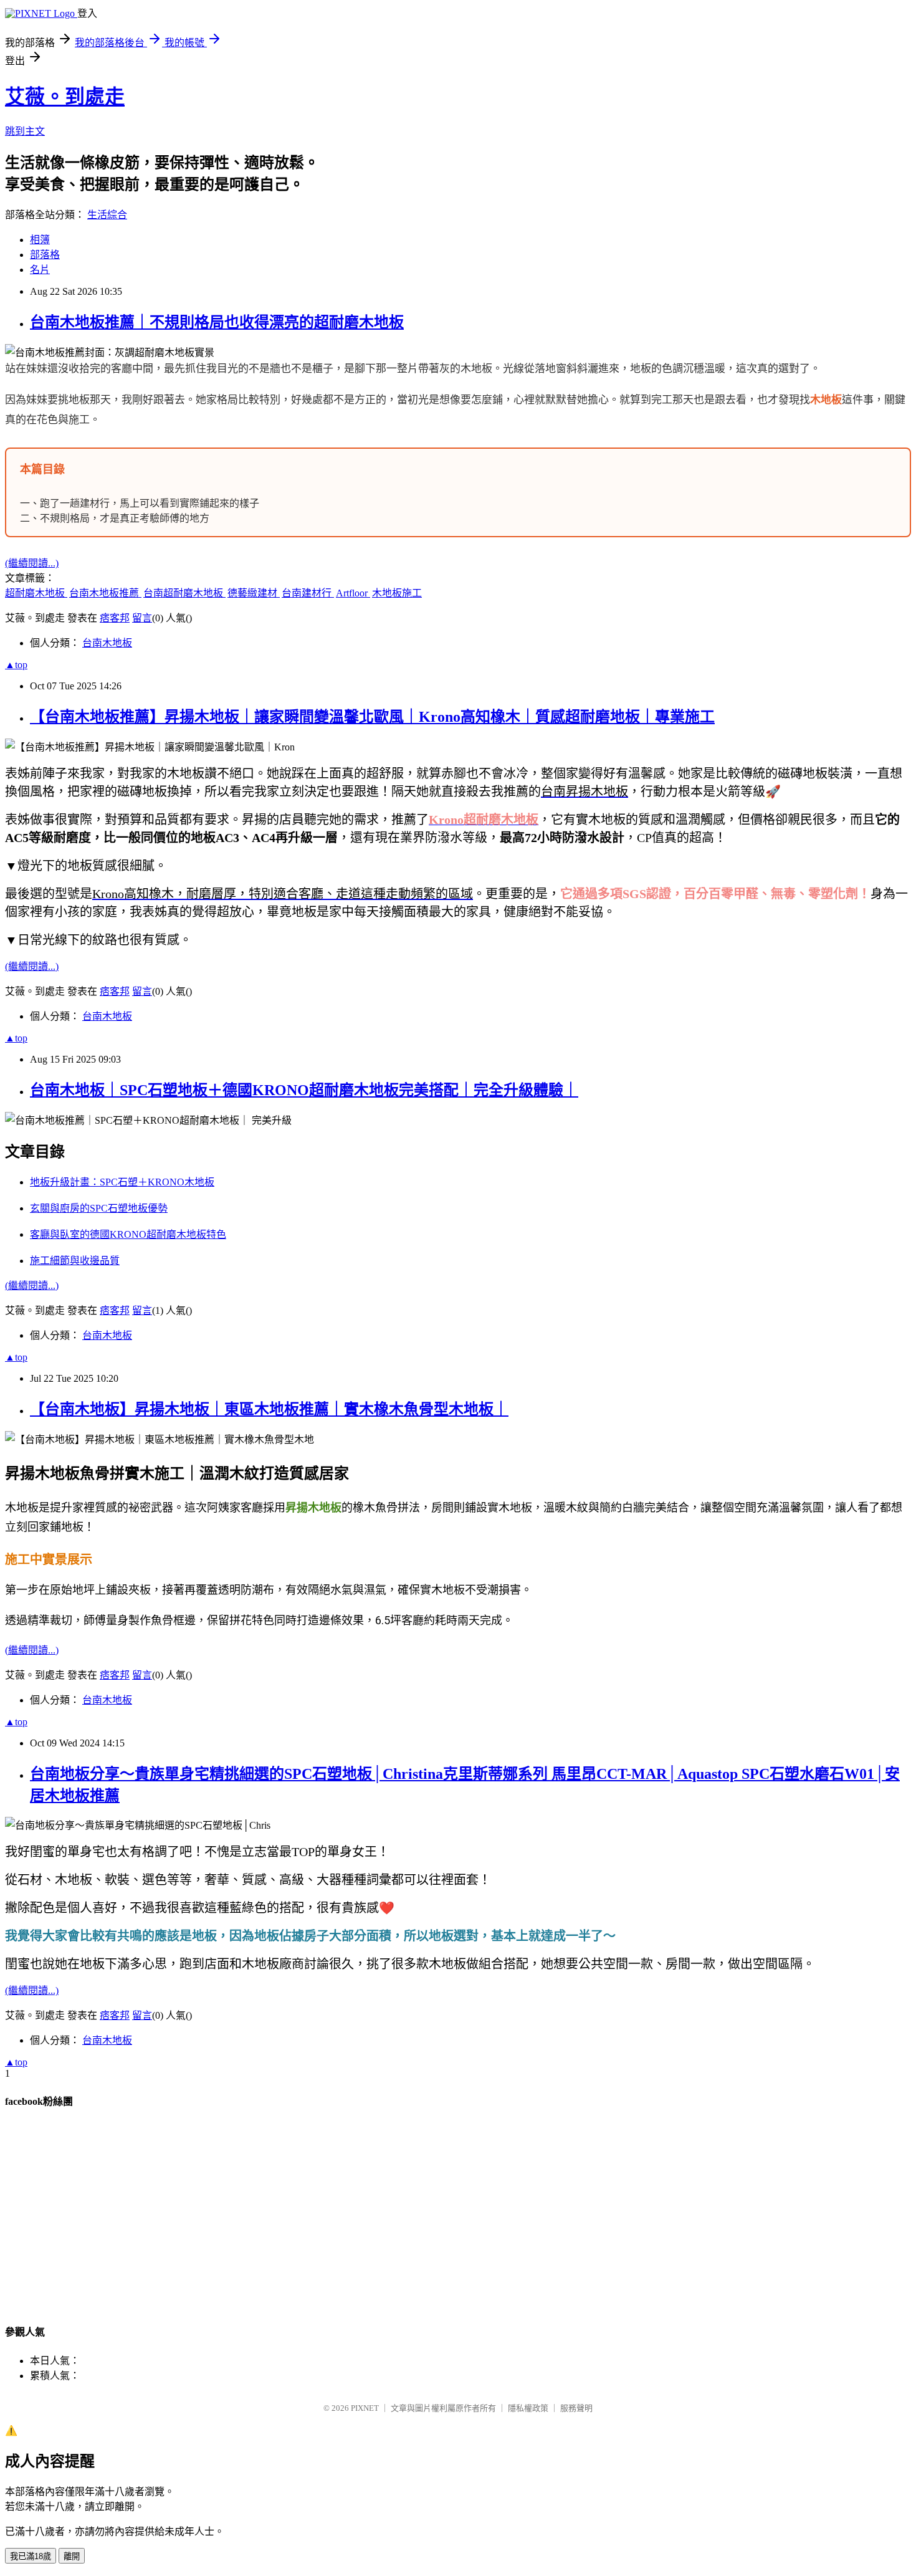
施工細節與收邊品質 (75, 1261)
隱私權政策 (528, 2408)
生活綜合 (107, 215)
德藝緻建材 (254, 593)
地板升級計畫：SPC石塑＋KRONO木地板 (122, 1182)
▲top (16, 665)
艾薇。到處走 (65, 97)
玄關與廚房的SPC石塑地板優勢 (99, 1208)
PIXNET (365, 2408)
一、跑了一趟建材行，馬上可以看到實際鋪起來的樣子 (140, 503)
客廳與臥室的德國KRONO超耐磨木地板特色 (128, 1234)
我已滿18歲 (31, 2556)
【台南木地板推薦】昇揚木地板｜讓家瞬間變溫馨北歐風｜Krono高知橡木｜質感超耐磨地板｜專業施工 (372, 717)
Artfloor (353, 593)
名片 (40, 270)
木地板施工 (397, 593)
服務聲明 (576, 2408)
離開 (72, 2556)
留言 (142, 618)
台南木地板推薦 (105, 593)
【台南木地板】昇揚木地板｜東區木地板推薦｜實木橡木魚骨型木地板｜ (269, 1409)
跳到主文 (25, 131)
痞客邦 (115, 618)
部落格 (45, 255)
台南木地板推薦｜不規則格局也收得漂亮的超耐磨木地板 (217, 322)
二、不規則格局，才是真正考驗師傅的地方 (115, 518)
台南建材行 (308, 593)
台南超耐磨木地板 (184, 593)
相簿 (40, 240)
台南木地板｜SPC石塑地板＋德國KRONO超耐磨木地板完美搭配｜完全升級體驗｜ (304, 1090)
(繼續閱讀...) (32, 563)
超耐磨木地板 (36, 593)
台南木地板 (107, 643)
